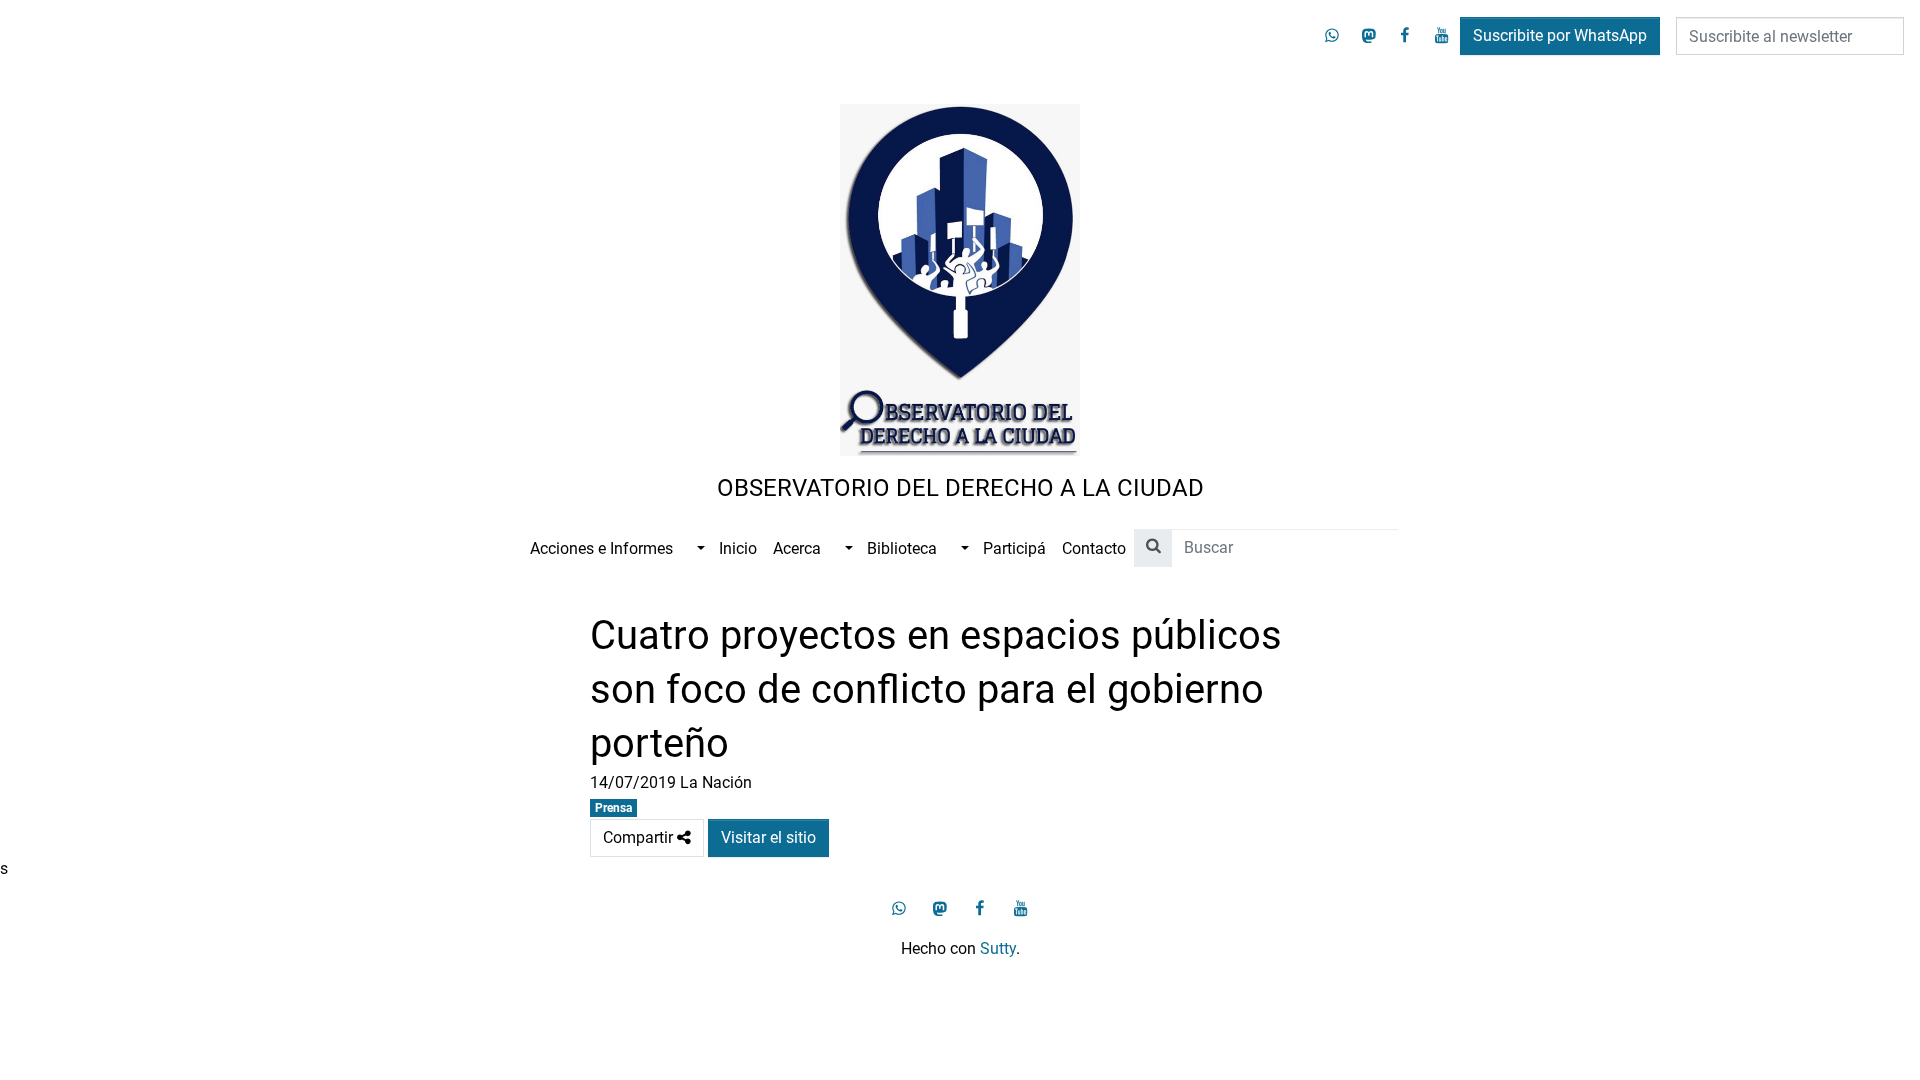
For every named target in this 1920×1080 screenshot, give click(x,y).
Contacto (1094, 548)
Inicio (738, 548)
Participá (1014, 548)
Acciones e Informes (601, 548)
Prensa (613, 808)
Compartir (653, 833)
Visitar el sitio (768, 837)
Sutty (998, 948)
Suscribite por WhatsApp (1560, 35)
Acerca (797, 548)
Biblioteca (902, 548)
